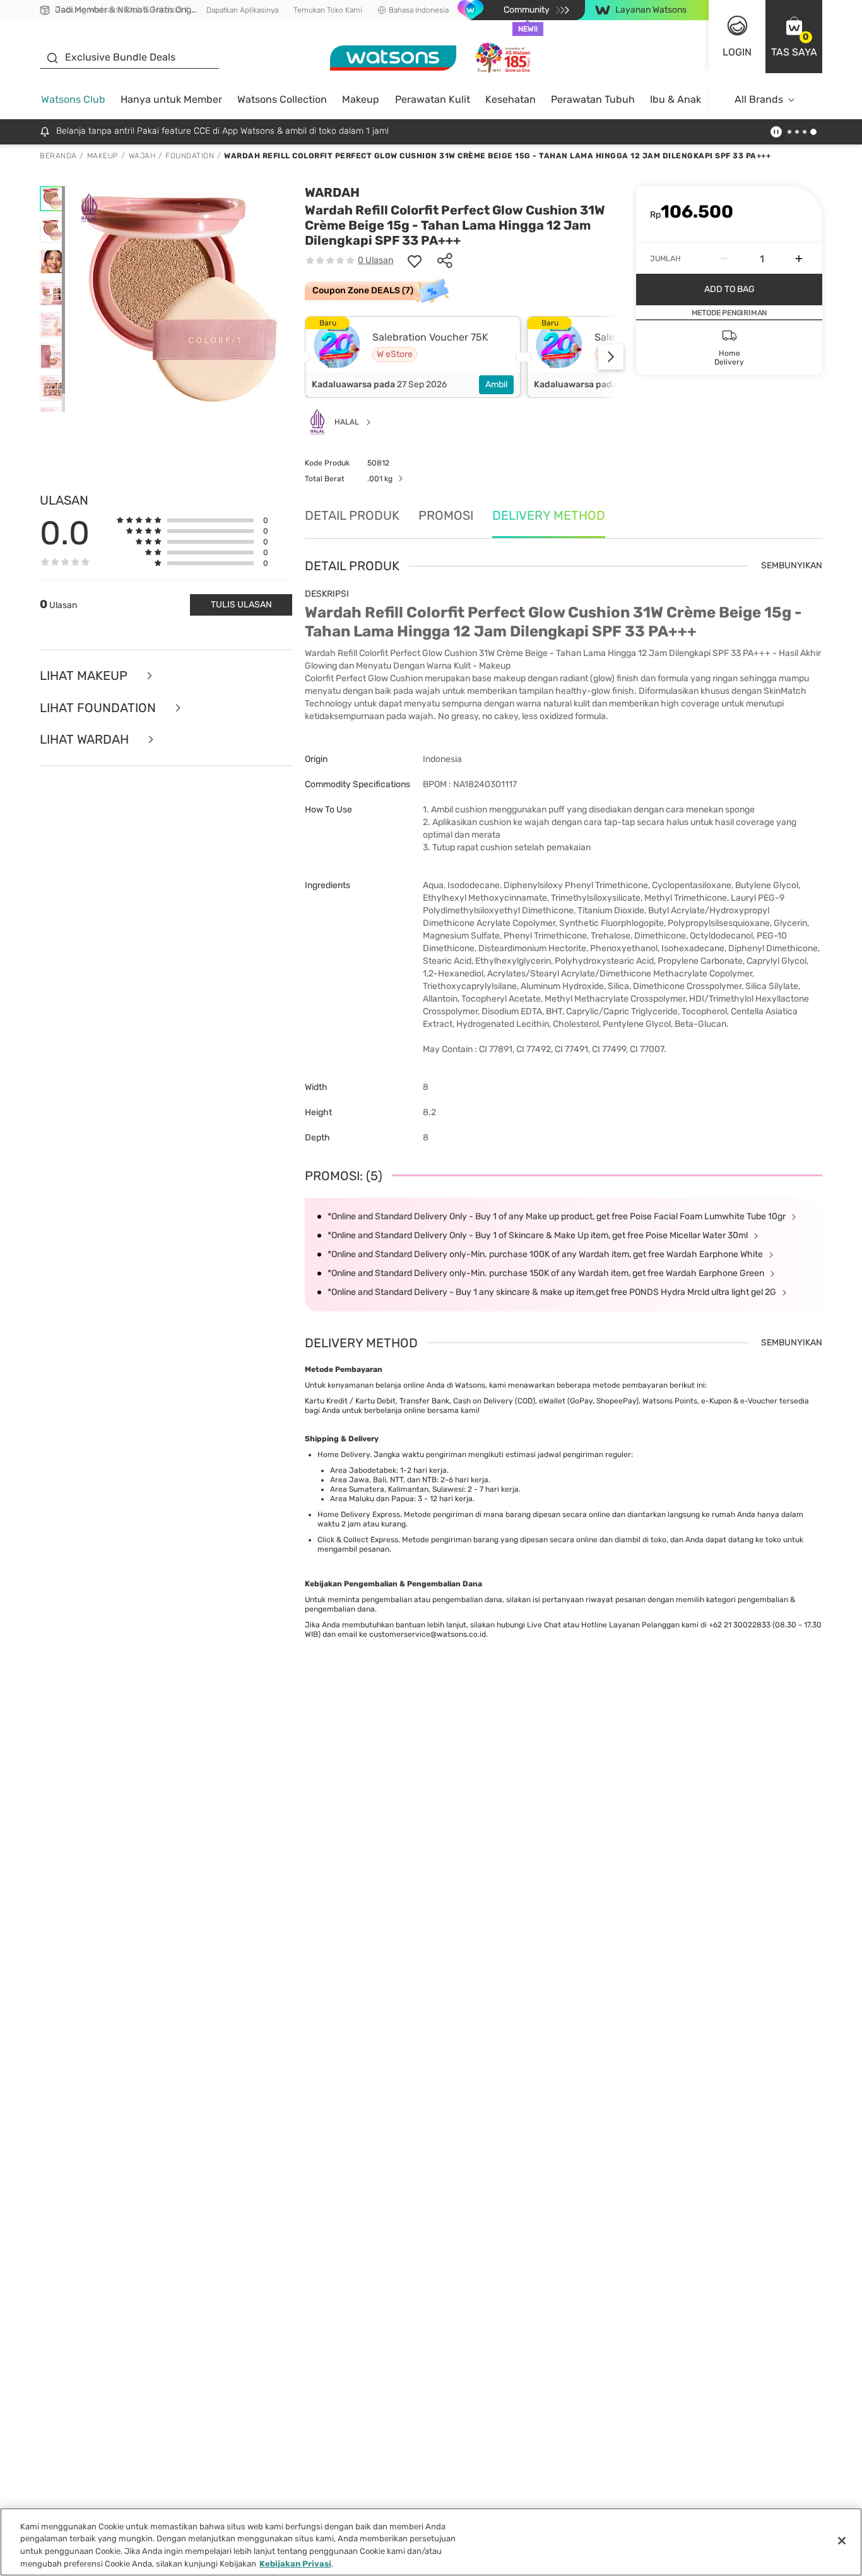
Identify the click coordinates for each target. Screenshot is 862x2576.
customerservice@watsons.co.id (428, 1634)
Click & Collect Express (358, 1540)
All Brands (759, 99)
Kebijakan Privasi (295, 2563)
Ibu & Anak (676, 99)
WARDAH (332, 192)
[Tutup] (842, 2541)
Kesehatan (511, 99)
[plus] (799, 259)
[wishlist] (415, 261)
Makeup (361, 99)
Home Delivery (344, 1455)
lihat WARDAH (86, 740)
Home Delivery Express (359, 1514)
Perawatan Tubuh (593, 99)
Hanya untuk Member (171, 99)
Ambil (496, 384)
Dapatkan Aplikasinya (242, 10)
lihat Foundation (99, 708)
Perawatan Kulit (433, 99)
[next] (611, 357)
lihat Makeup (85, 676)
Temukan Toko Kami (328, 10)
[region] (431, 2542)
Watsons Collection (282, 99)
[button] (794, 37)
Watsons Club (73, 99)
